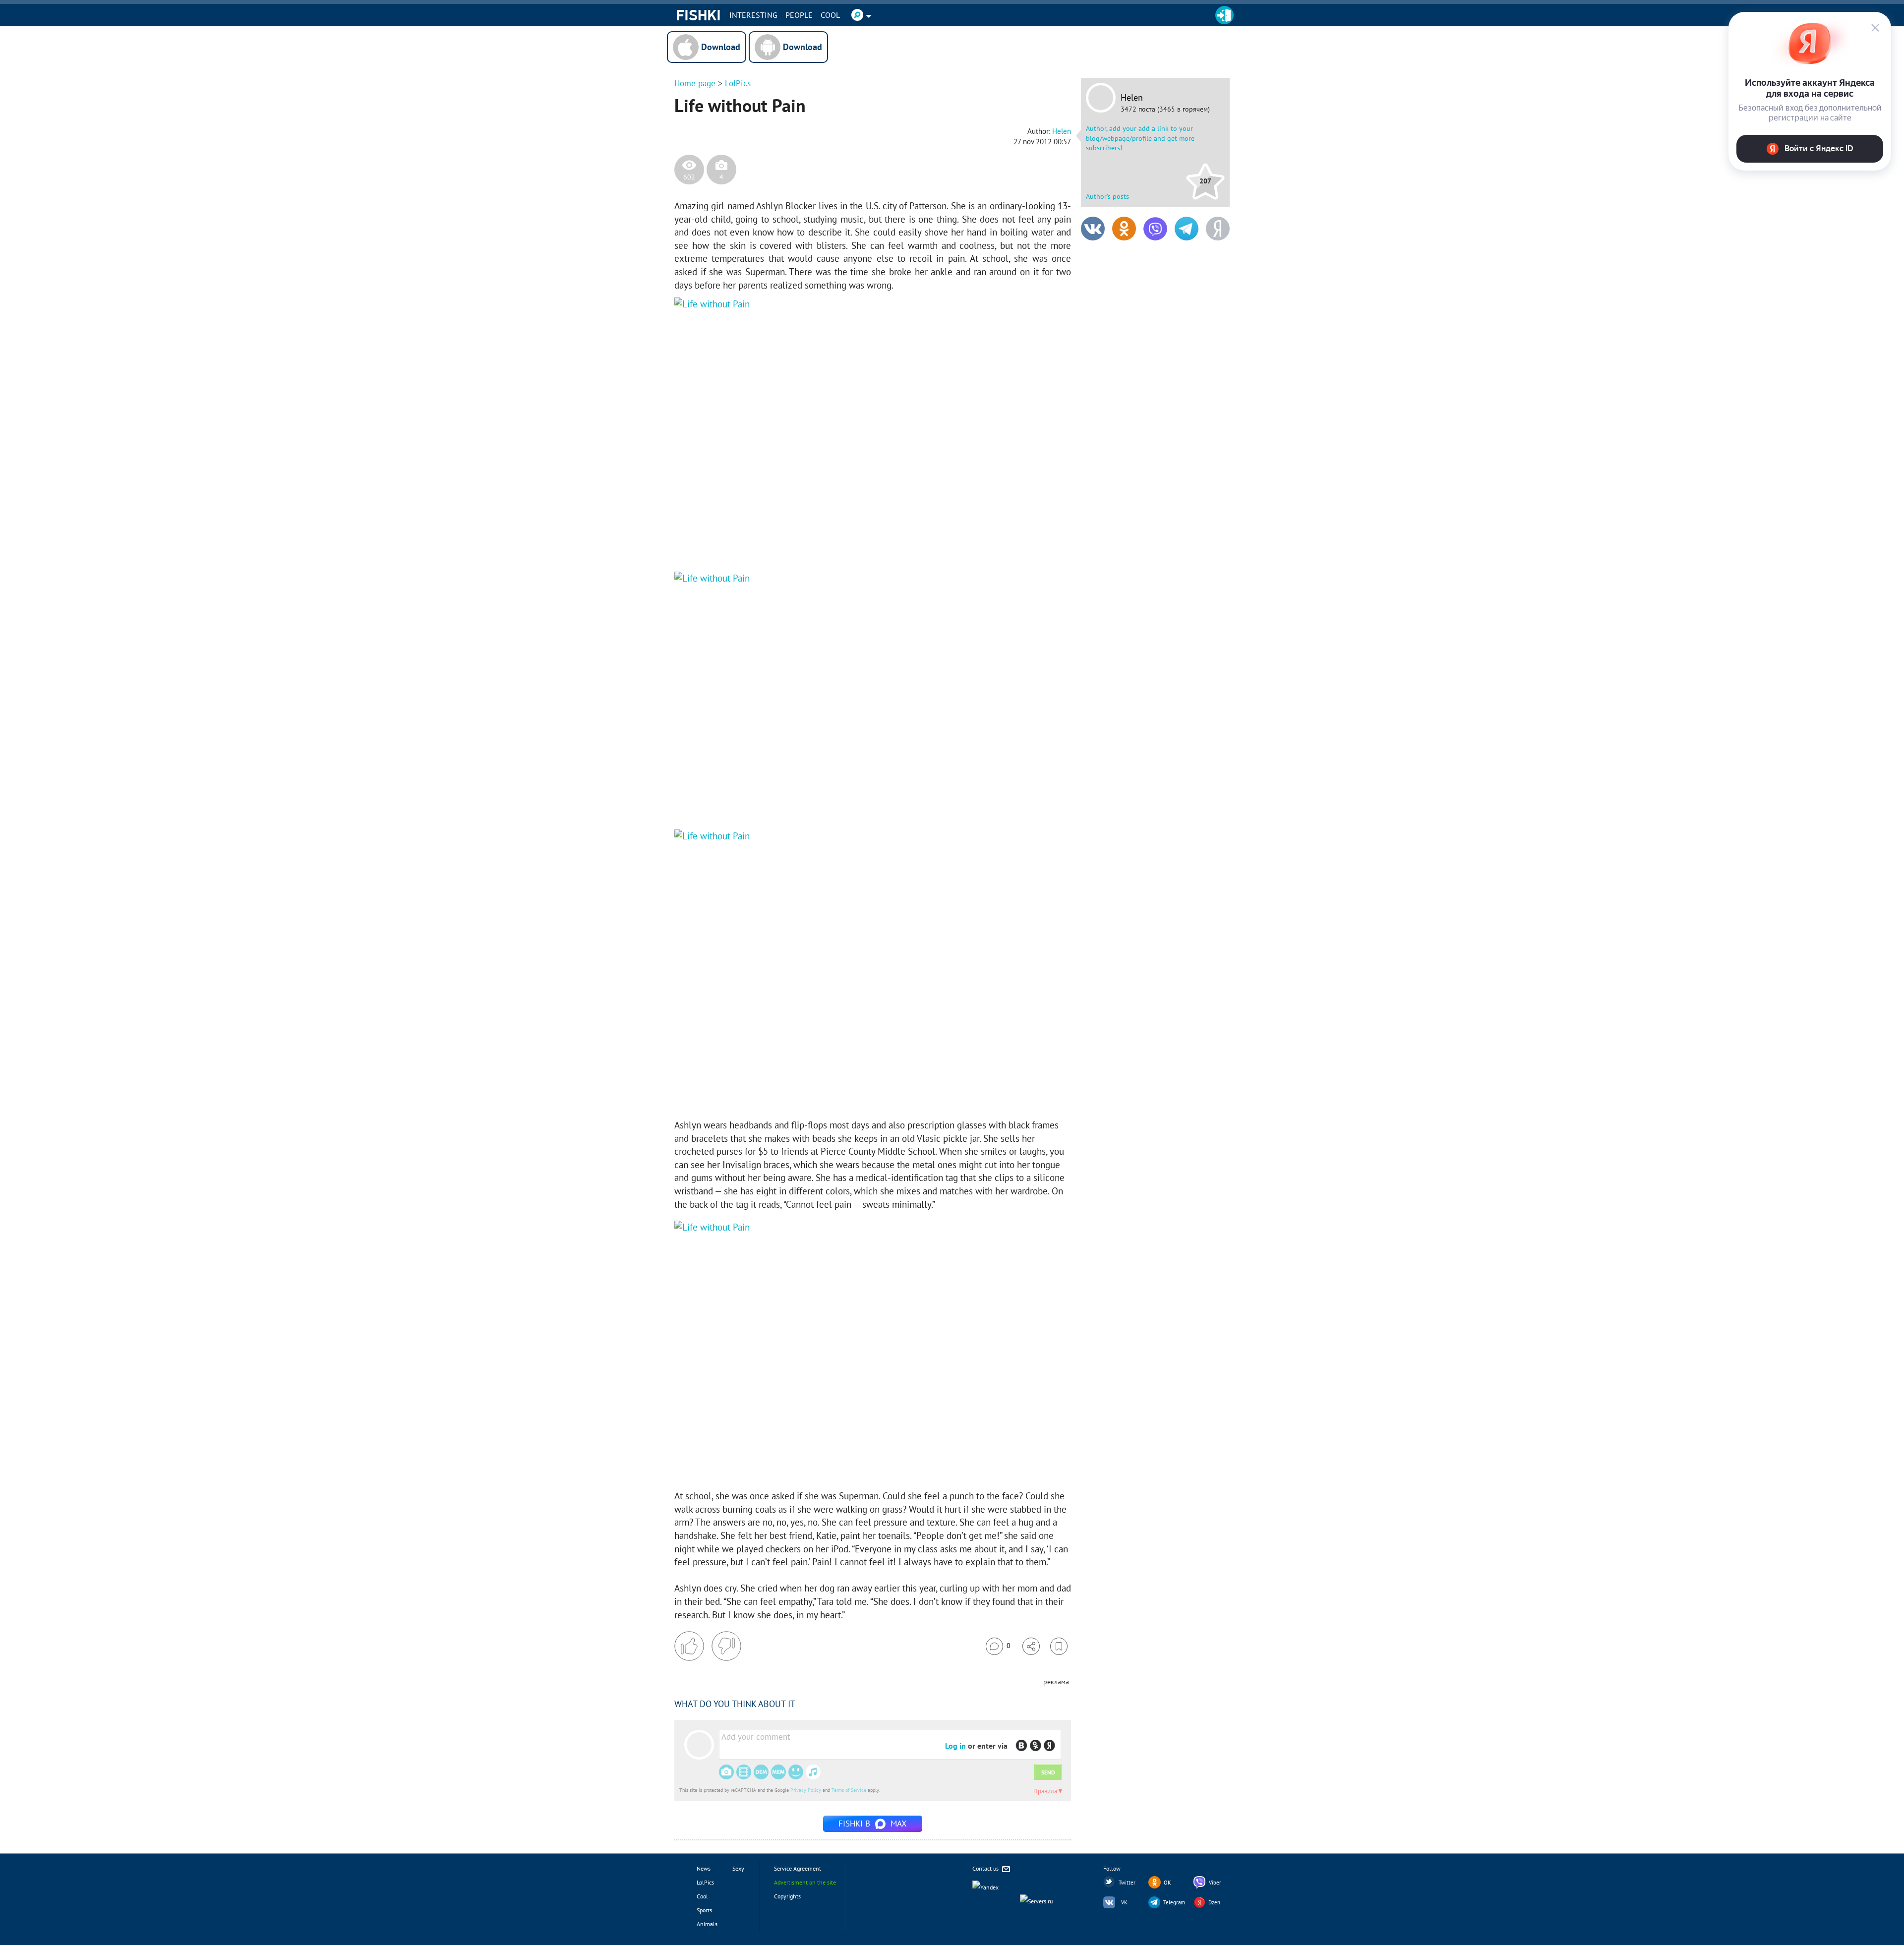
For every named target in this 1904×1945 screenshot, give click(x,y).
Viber (1215, 1883)
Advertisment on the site (805, 1882)
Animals (707, 1924)
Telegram (1174, 1902)
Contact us (986, 1868)
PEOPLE (799, 15)
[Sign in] (1224, 15)
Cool (830, 15)
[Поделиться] (1031, 1646)
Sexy (738, 1868)
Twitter (1127, 1883)
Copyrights (787, 1896)
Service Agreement (798, 1868)
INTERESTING (753, 15)
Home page (695, 83)
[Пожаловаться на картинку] (794, 542)
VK (1124, 1902)
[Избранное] (1059, 1646)
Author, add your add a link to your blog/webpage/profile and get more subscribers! (1140, 138)
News (704, 1868)
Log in (955, 1746)
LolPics (738, 83)
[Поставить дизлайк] (726, 1646)
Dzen (1214, 1902)
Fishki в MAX (873, 1824)
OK (1167, 1883)
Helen (1132, 98)
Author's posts (1107, 196)
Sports (704, 1910)
